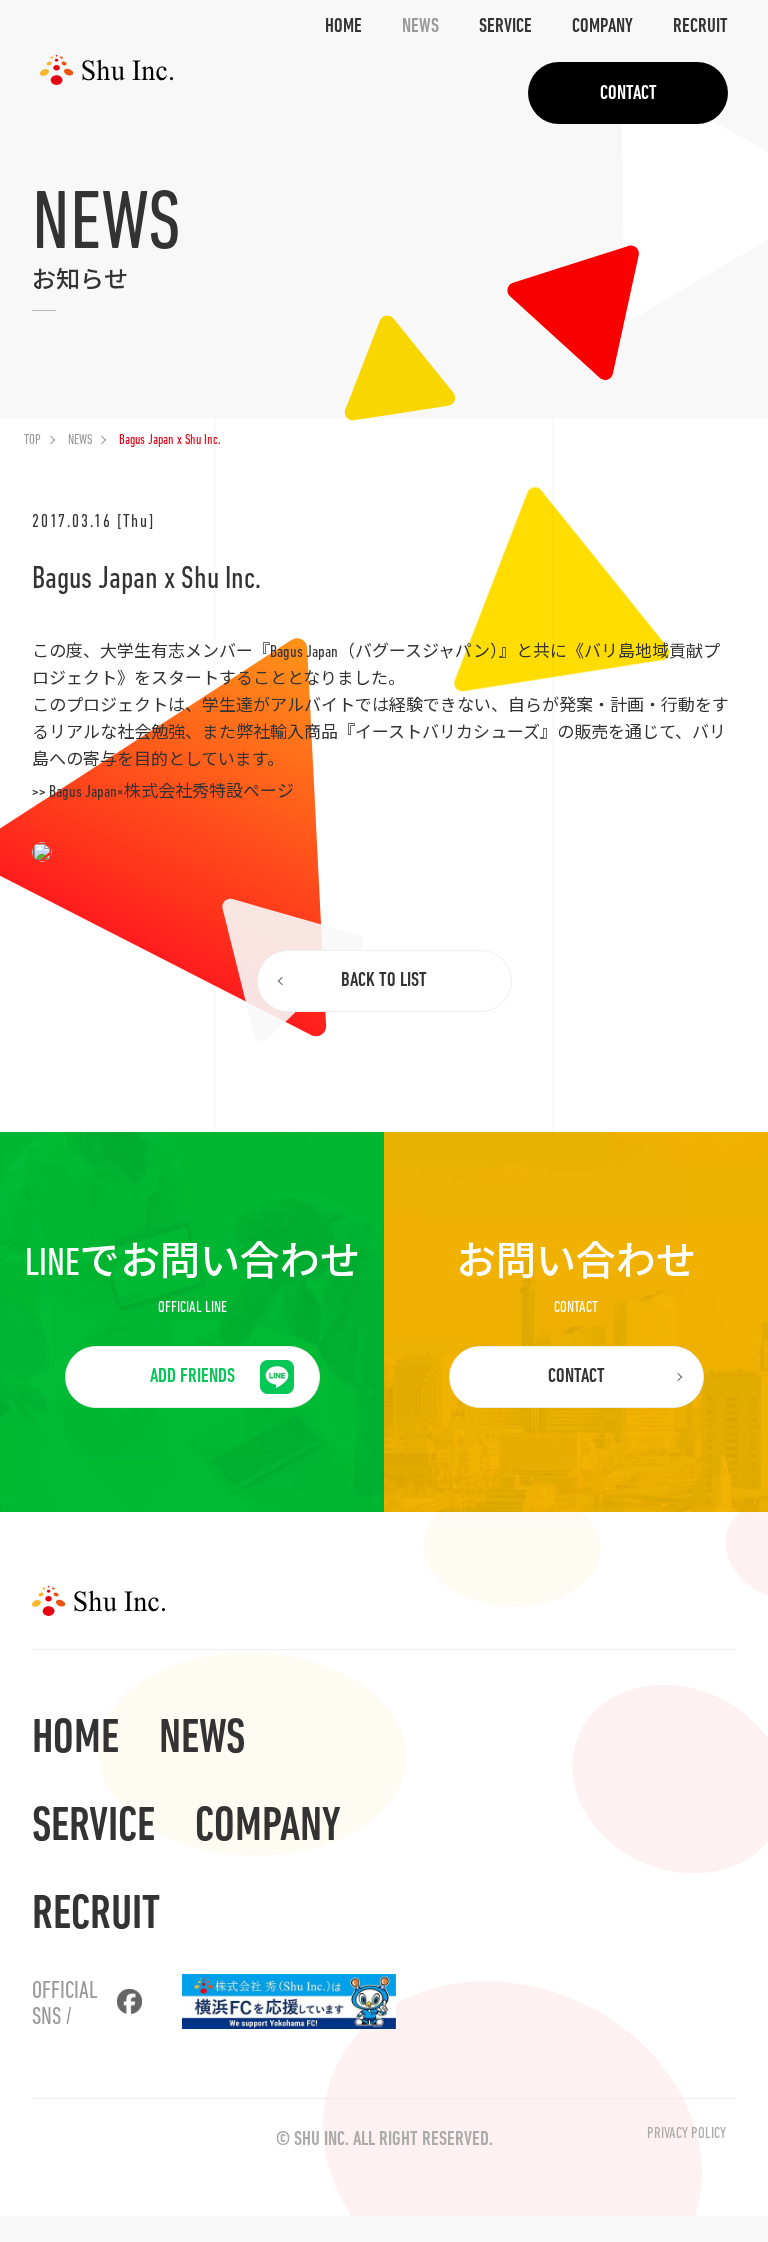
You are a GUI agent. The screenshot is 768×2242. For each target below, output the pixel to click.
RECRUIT (700, 27)
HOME (343, 27)
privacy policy (686, 2134)
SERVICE (505, 27)
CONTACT (628, 94)
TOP (32, 440)
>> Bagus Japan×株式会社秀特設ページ (163, 792)
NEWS (420, 27)
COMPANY (602, 27)
